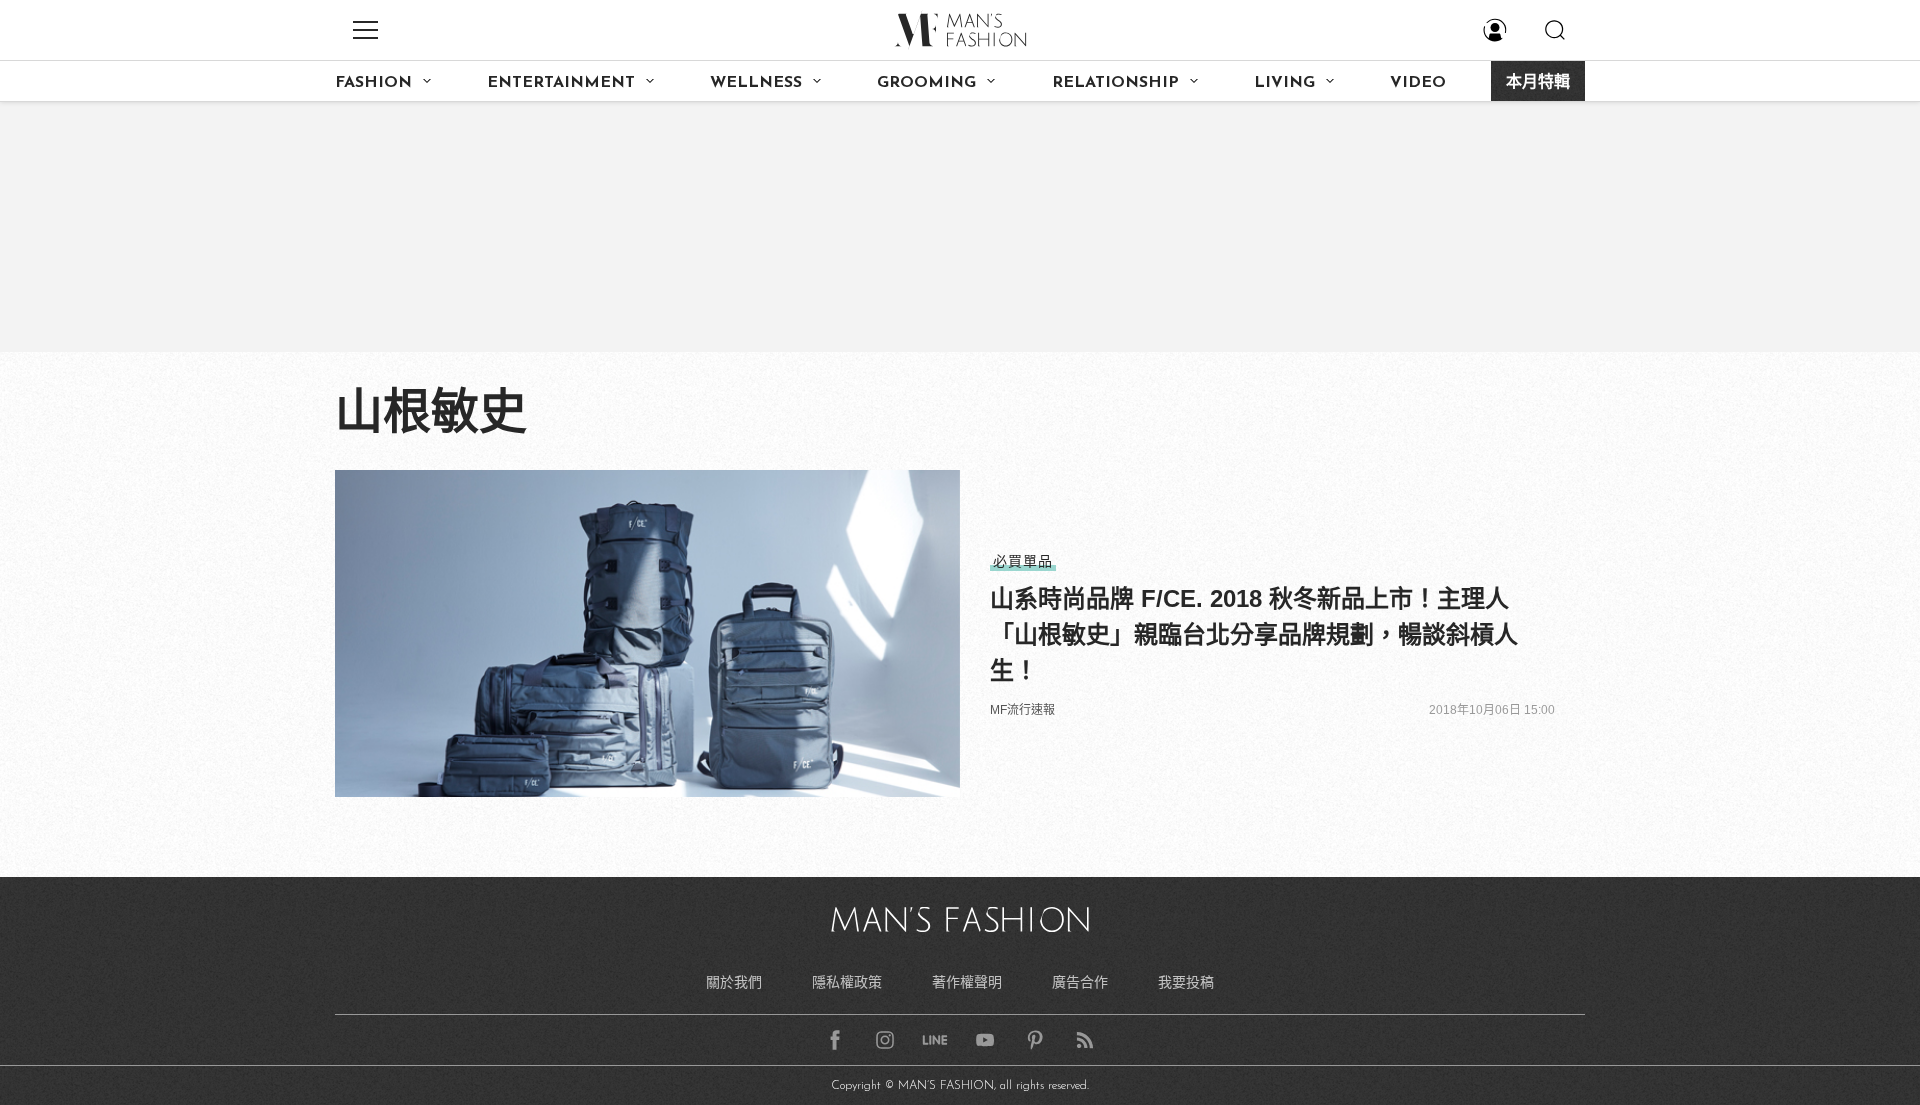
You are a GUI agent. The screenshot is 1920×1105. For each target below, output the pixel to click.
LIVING (1284, 83)
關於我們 (734, 982)
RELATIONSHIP (1115, 83)
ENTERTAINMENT (561, 83)
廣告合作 (1080, 982)
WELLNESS (756, 83)
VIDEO (1418, 83)
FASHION (373, 83)
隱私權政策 (847, 982)
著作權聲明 (967, 982)
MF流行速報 (1022, 710)
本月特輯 (1538, 83)
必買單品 (1023, 561)
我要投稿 (1186, 982)
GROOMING (926, 83)
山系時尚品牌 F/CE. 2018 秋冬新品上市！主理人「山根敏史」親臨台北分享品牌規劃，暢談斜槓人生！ (1254, 634)
